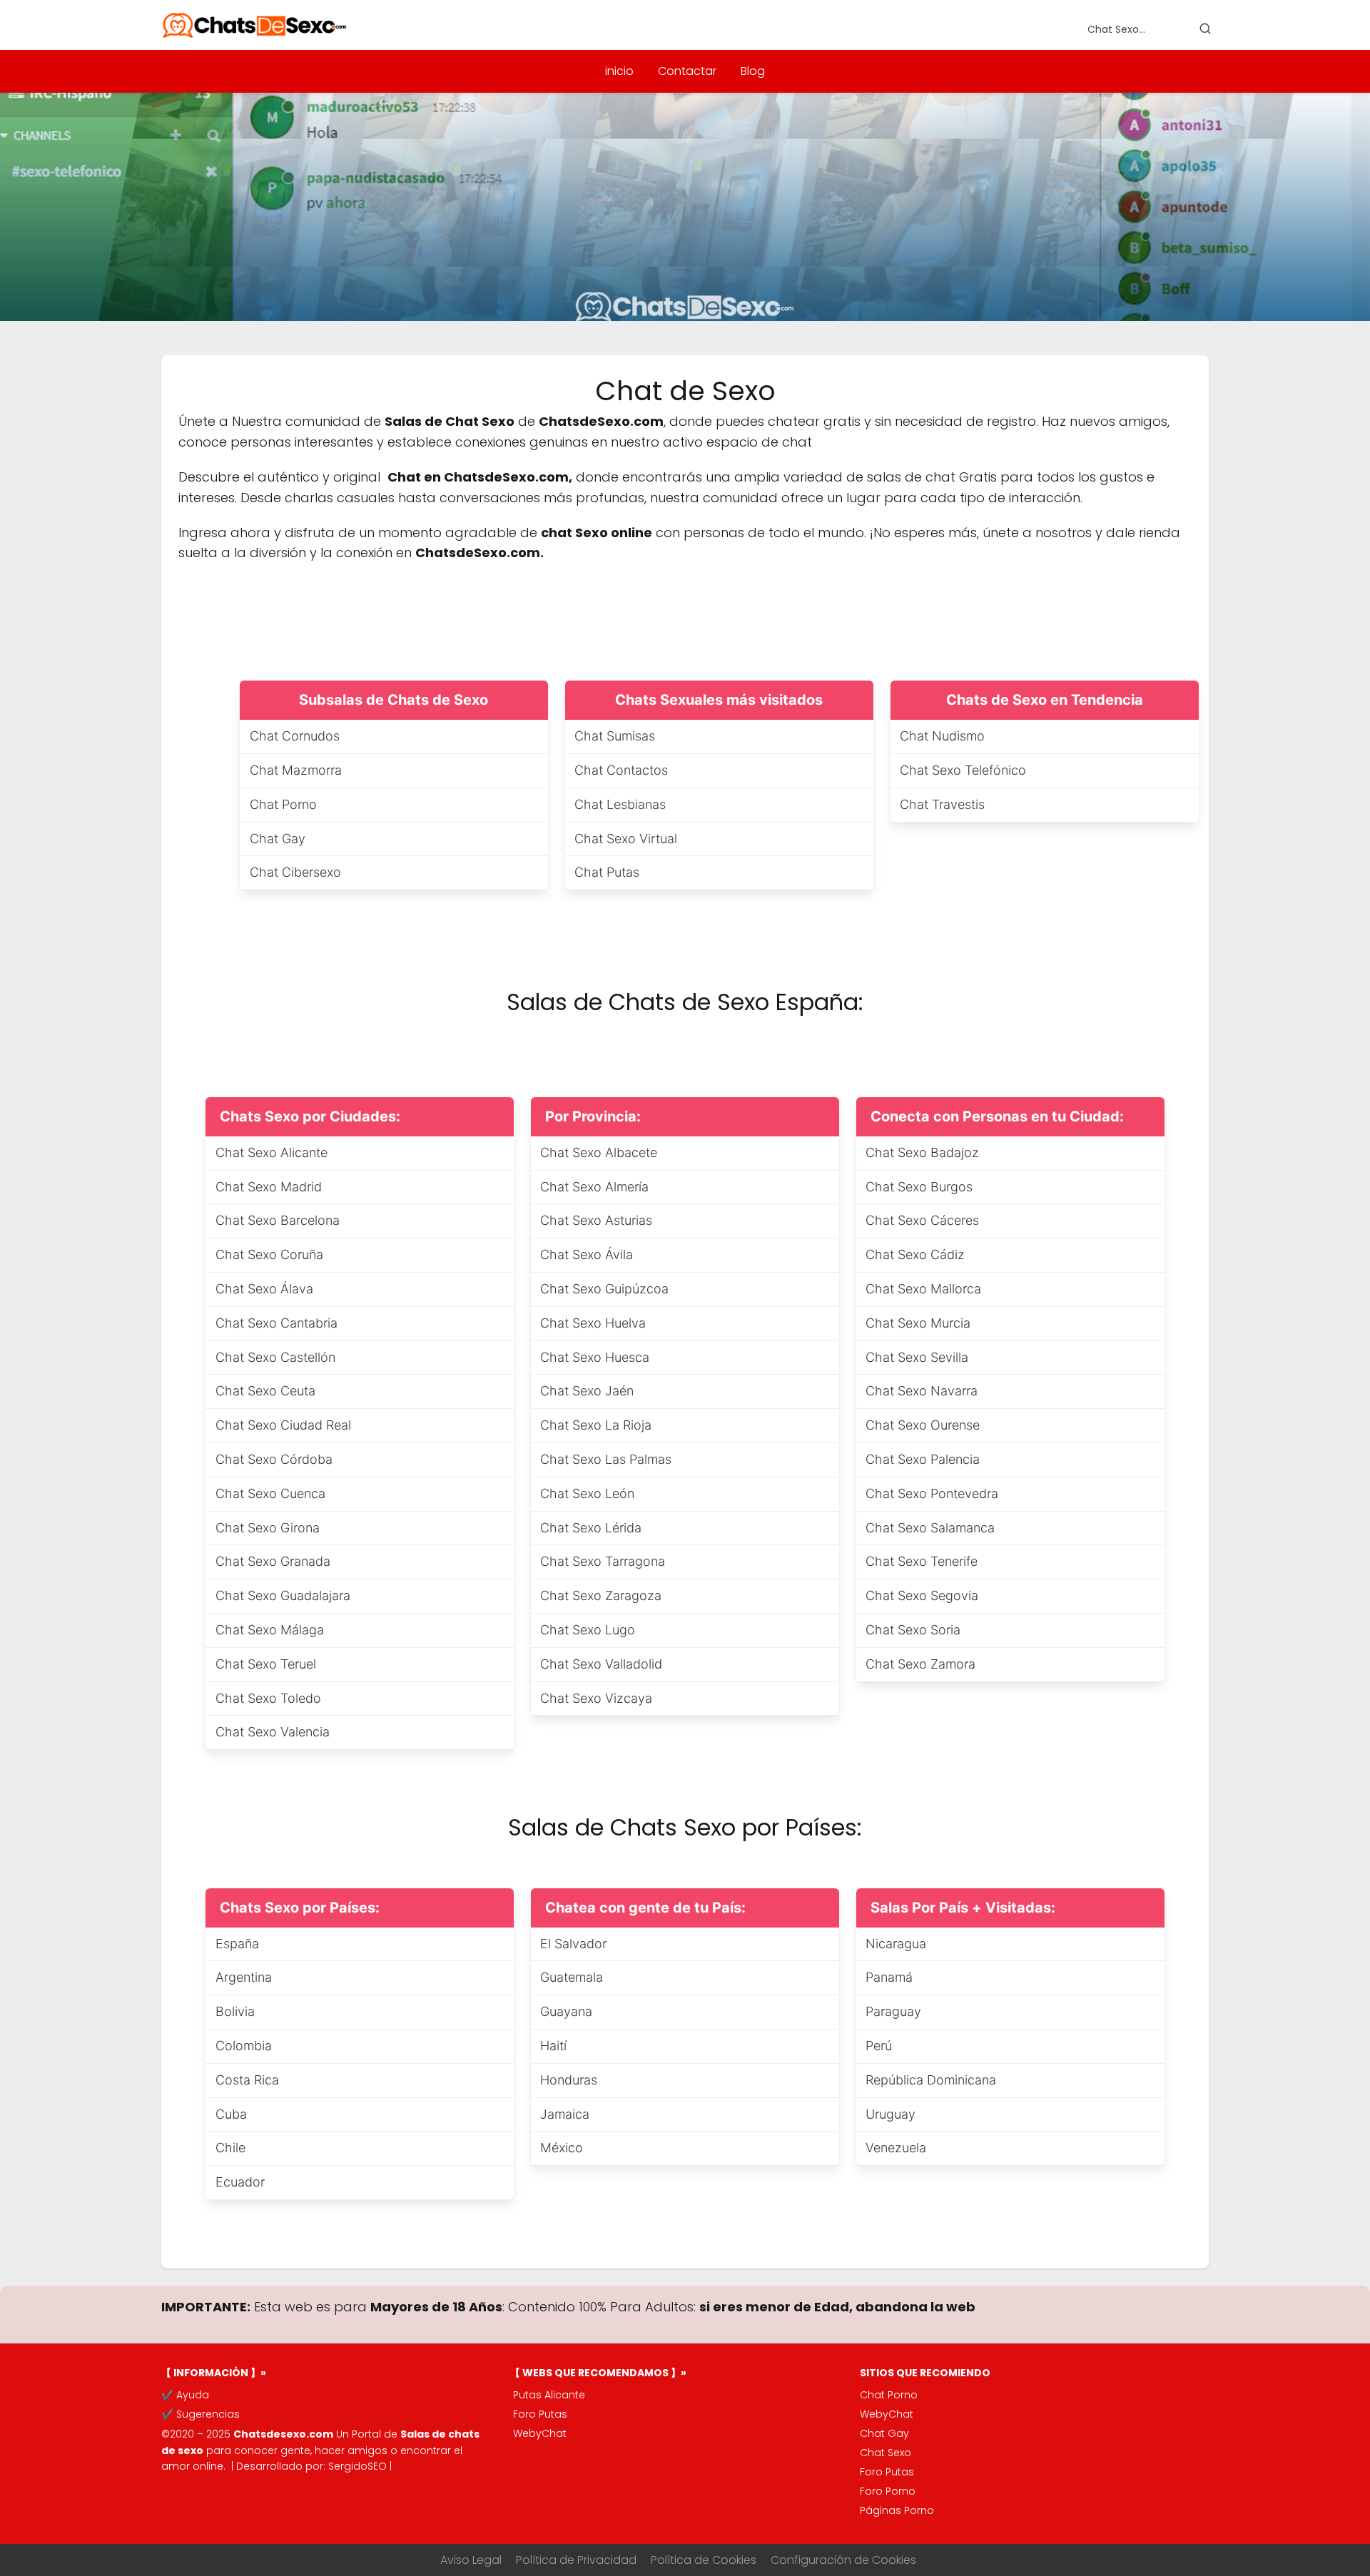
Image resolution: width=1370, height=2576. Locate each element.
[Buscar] (1205, 29)
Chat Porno (283, 804)
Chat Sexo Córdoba (274, 1459)
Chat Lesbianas (620, 804)
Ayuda (193, 2395)
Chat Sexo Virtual (626, 839)
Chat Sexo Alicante (272, 1152)
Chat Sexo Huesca (595, 1357)
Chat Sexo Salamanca (930, 1528)
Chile (230, 2148)
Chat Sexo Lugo (588, 1630)
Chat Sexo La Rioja (596, 1425)
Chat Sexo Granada (273, 1561)
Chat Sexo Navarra (922, 1391)
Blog (753, 71)
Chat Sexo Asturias (596, 1220)
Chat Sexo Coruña (269, 1254)
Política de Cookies (704, 2560)
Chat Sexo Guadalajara (283, 1595)
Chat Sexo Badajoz (922, 1152)
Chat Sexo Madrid (269, 1187)
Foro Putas (540, 2414)
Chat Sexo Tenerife (922, 1561)
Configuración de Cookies (843, 2560)
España (237, 1944)
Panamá (889, 1977)
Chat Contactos (621, 770)
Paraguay (893, 2011)
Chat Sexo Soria (913, 1630)
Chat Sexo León (587, 1493)
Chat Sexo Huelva (593, 1323)
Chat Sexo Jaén (587, 1391)
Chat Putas (607, 872)
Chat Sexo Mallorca (923, 1289)
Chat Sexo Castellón (275, 1357)
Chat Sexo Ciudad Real (283, 1425)
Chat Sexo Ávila (587, 1254)
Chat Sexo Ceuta (265, 1391)
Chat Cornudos (295, 736)
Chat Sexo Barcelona (278, 1220)
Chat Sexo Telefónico (963, 770)
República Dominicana (931, 2080)
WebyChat (540, 2433)
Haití (553, 2046)
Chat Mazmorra (296, 770)
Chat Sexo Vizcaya (596, 1698)
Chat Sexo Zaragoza (601, 1595)
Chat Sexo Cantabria (276, 1323)
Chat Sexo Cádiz (915, 1254)
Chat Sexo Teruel (266, 1664)
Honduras (569, 2080)
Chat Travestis (942, 804)
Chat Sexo (886, 2453)
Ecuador (240, 2182)
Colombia (244, 2046)
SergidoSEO (357, 2466)
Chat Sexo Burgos (919, 1187)
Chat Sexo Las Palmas (606, 1459)
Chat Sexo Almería (594, 1187)
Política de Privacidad (576, 2560)
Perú (879, 2046)
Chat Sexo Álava (264, 1289)
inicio (619, 71)
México (562, 2148)
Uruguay (890, 2114)
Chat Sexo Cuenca (270, 1493)
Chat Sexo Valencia (273, 1732)
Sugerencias (208, 2414)
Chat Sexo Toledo (268, 1698)
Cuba (231, 2114)
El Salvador (573, 1944)
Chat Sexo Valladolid (601, 1664)
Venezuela (896, 2148)
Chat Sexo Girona (268, 1528)
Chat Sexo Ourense (923, 1425)
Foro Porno (888, 2491)
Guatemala (572, 1977)
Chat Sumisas (615, 736)
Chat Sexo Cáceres (922, 1220)
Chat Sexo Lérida (591, 1528)
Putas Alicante (549, 2395)
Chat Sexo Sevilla (917, 1357)
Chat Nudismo (942, 736)
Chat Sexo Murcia (918, 1323)
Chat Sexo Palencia (923, 1459)
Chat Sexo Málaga (270, 1630)
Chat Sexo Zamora (920, 1664)
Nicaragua (896, 1944)
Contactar (687, 71)
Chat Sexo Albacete (599, 1152)
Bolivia (235, 2011)
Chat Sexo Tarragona (603, 1561)
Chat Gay (278, 839)
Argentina (244, 1977)
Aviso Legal (471, 2560)
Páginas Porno (897, 2510)
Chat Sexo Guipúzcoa (604, 1289)
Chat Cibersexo (295, 872)
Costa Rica (247, 2080)
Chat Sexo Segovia (922, 1595)
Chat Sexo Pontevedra (932, 1493)
